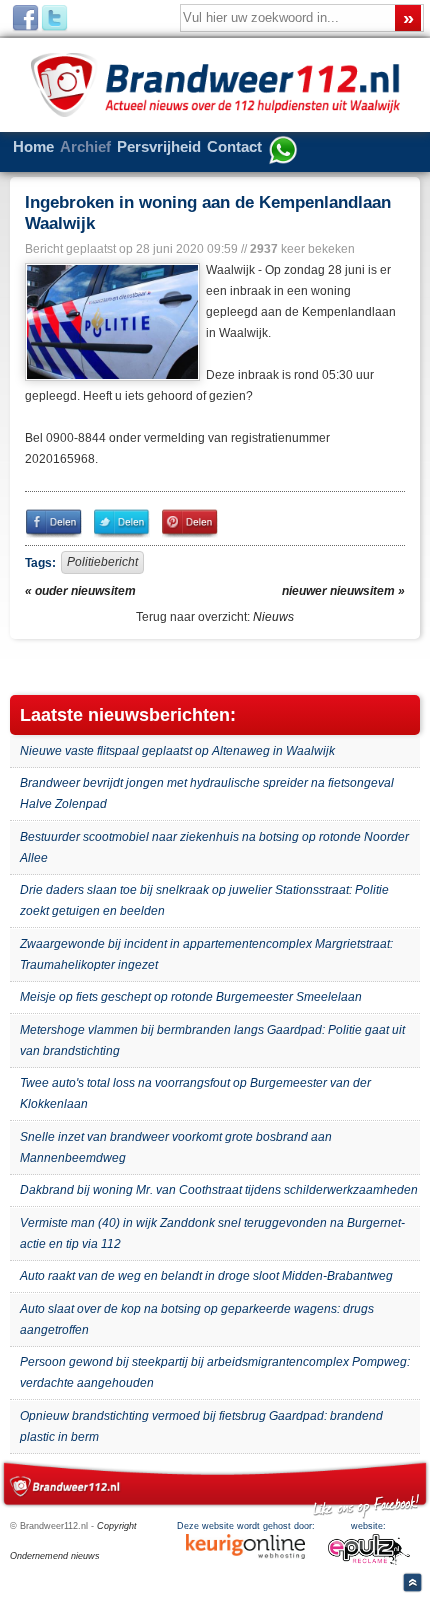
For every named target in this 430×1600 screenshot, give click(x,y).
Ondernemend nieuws (55, 1556)
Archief (85, 146)
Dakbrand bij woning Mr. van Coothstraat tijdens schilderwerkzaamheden (219, 1190)
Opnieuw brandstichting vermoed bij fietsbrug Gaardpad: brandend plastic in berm (201, 1426)
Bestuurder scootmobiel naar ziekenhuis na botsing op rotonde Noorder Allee (214, 847)
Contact (234, 146)
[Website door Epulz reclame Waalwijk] (369, 1562)
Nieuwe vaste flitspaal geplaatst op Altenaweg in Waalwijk (177, 751)
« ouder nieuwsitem (80, 591)
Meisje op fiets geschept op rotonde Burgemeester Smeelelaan (191, 997)
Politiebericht (102, 562)
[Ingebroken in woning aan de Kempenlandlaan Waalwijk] (110, 321)
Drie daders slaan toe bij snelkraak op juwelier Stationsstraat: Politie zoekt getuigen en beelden (204, 900)
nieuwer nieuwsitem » (343, 591)
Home (33, 146)
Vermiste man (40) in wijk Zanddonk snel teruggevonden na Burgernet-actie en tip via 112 (212, 1233)
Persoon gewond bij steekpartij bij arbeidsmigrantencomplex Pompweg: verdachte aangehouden (215, 1372)
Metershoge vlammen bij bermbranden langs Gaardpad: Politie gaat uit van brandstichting (212, 1040)
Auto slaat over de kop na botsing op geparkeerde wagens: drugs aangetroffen (197, 1319)
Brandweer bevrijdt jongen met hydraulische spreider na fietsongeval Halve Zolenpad (207, 793)
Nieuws (273, 617)
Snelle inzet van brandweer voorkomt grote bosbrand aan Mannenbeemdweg (176, 1147)
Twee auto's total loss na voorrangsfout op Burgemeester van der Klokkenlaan (195, 1093)
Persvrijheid (159, 146)
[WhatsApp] (283, 152)
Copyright (117, 1526)
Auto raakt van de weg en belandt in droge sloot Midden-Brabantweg (206, 1276)
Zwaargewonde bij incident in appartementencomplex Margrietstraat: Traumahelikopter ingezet (206, 954)
